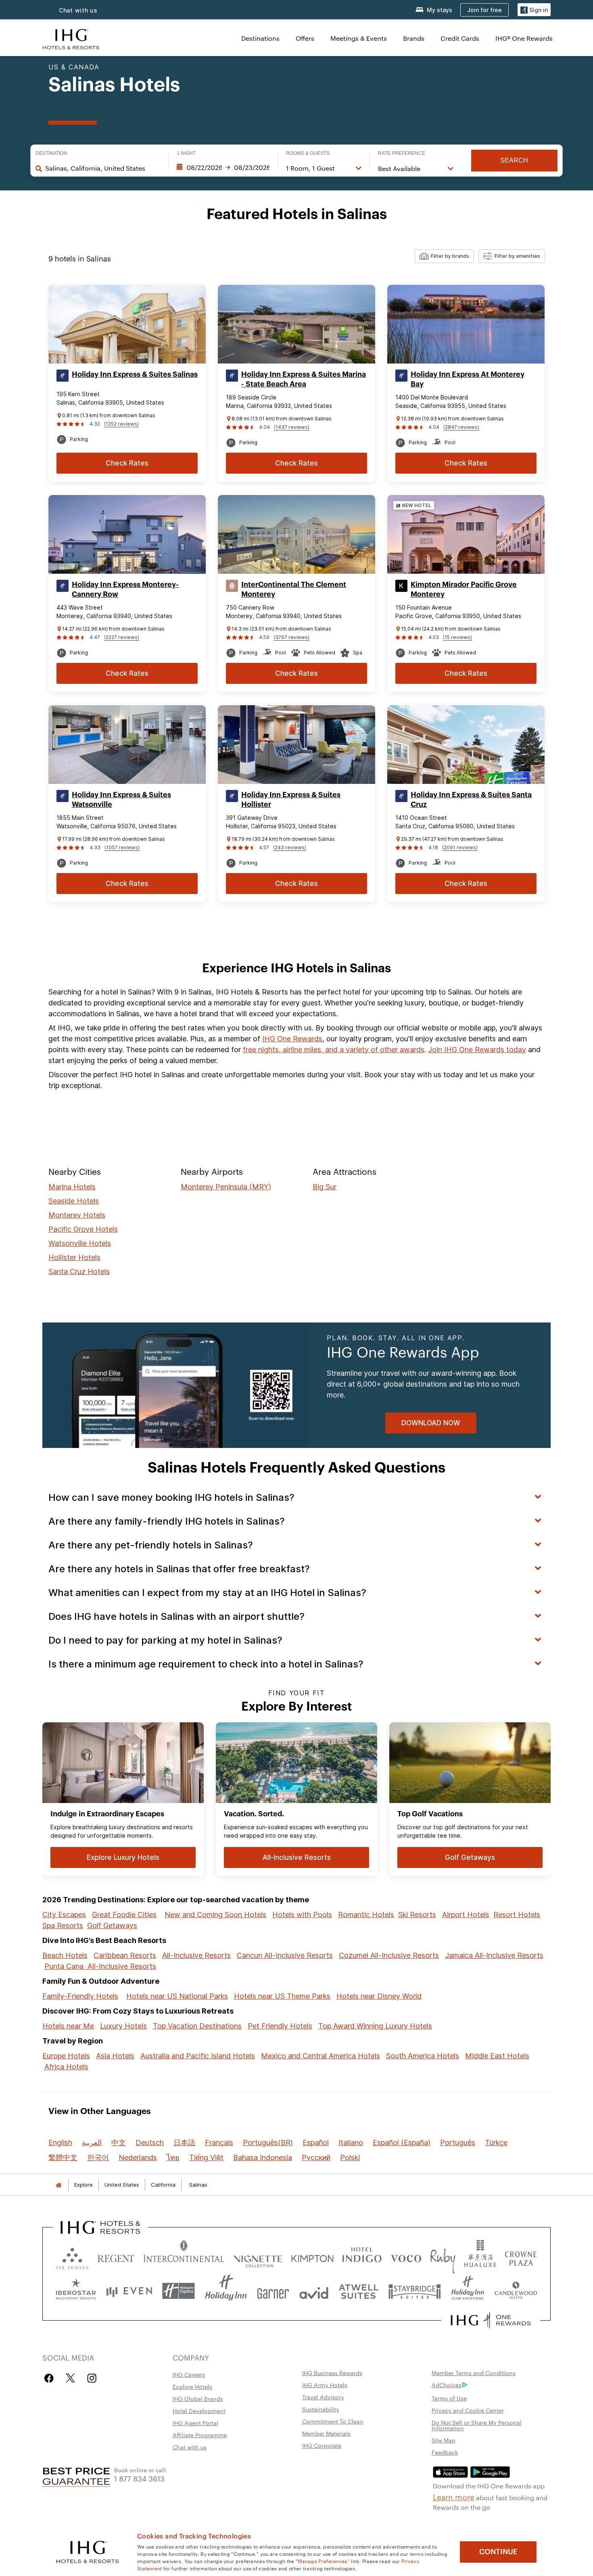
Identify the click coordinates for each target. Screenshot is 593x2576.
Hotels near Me (68, 2026)
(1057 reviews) (122, 847)
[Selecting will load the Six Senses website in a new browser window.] (72, 2257)
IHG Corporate (322, 2445)
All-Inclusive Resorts (196, 1955)
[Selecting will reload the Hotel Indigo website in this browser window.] (362, 2257)
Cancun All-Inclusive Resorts (285, 1955)
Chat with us (78, 10)
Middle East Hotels (497, 2056)
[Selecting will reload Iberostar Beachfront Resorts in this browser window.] (76, 2291)
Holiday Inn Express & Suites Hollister (291, 800)
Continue (498, 2552)
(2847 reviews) (461, 427)
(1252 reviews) (121, 424)
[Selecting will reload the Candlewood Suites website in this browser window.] (516, 2291)
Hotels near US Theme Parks (282, 1996)
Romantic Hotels (366, 1915)
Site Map (444, 2440)
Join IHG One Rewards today (477, 1050)
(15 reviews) (457, 637)
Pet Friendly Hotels (280, 2026)
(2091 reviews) (460, 847)
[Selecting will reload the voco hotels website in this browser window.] (406, 2257)
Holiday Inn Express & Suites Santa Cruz (471, 800)
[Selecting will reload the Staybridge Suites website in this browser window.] (415, 2291)
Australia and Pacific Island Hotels (198, 2056)
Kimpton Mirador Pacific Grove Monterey (464, 589)
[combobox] (103, 168)
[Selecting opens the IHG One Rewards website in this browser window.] (491, 2320)
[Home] (58, 2185)
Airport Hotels (466, 1915)
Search (514, 160)
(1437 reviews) (292, 427)
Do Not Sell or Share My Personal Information (477, 2425)
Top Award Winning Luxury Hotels (375, 2026)
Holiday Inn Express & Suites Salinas (135, 374)
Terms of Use (449, 2398)
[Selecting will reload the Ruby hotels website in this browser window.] (443, 2257)
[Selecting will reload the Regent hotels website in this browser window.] (116, 2257)
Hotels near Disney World (379, 1996)
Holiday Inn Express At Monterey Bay (468, 379)
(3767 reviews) (291, 637)
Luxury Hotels (123, 2026)
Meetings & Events (359, 38)
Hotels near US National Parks (177, 1996)
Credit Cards (460, 38)
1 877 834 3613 (139, 2478)
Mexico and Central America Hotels (321, 2056)
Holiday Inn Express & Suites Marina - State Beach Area (304, 379)
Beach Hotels (65, 1955)
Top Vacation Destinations (197, 2026)
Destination (51, 153)
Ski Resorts (417, 1915)
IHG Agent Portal (195, 2423)
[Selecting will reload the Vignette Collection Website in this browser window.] (258, 2257)
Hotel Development (199, 2411)
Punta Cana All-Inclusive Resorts (100, 1966)
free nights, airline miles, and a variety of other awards (334, 1050)
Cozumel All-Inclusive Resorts (389, 1955)
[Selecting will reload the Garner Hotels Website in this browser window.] (273, 2291)
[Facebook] (51, 2378)
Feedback (445, 2452)
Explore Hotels (192, 2386)
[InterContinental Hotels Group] (71, 38)
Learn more (454, 2497)
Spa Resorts (63, 1925)
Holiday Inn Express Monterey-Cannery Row (125, 589)
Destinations (260, 38)
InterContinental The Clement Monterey (294, 589)
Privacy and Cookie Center (468, 2410)
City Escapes (64, 1915)
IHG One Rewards (292, 1039)
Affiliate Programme (200, 2435)
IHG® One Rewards (524, 38)
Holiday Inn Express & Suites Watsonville (121, 800)
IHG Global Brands (198, 2398)
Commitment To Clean (333, 2421)
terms (417, 2553)
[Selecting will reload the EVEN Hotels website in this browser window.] (129, 2291)
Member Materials (326, 2433)
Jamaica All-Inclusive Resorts (494, 1955)
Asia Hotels (115, 2056)
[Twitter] (70, 2378)
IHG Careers (189, 2374)
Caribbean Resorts (125, 1955)
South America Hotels (423, 2056)
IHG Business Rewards (332, 2373)
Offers (305, 38)
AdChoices (447, 2385)
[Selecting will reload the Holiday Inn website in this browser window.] (226, 2291)
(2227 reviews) (122, 637)
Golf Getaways (112, 1925)
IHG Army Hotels (325, 2385)
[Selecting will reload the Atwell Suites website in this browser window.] (358, 2291)
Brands (414, 38)
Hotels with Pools (302, 1915)
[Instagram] (92, 2378)
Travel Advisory (323, 2397)
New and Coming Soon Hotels (215, 1915)
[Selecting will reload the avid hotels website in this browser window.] (314, 2291)
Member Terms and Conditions (474, 2373)
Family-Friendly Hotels (80, 1996)
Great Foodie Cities (124, 1915)
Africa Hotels (66, 2067)
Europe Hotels (66, 2056)
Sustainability (321, 2409)
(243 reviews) (290, 847)
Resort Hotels (517, 1915)
